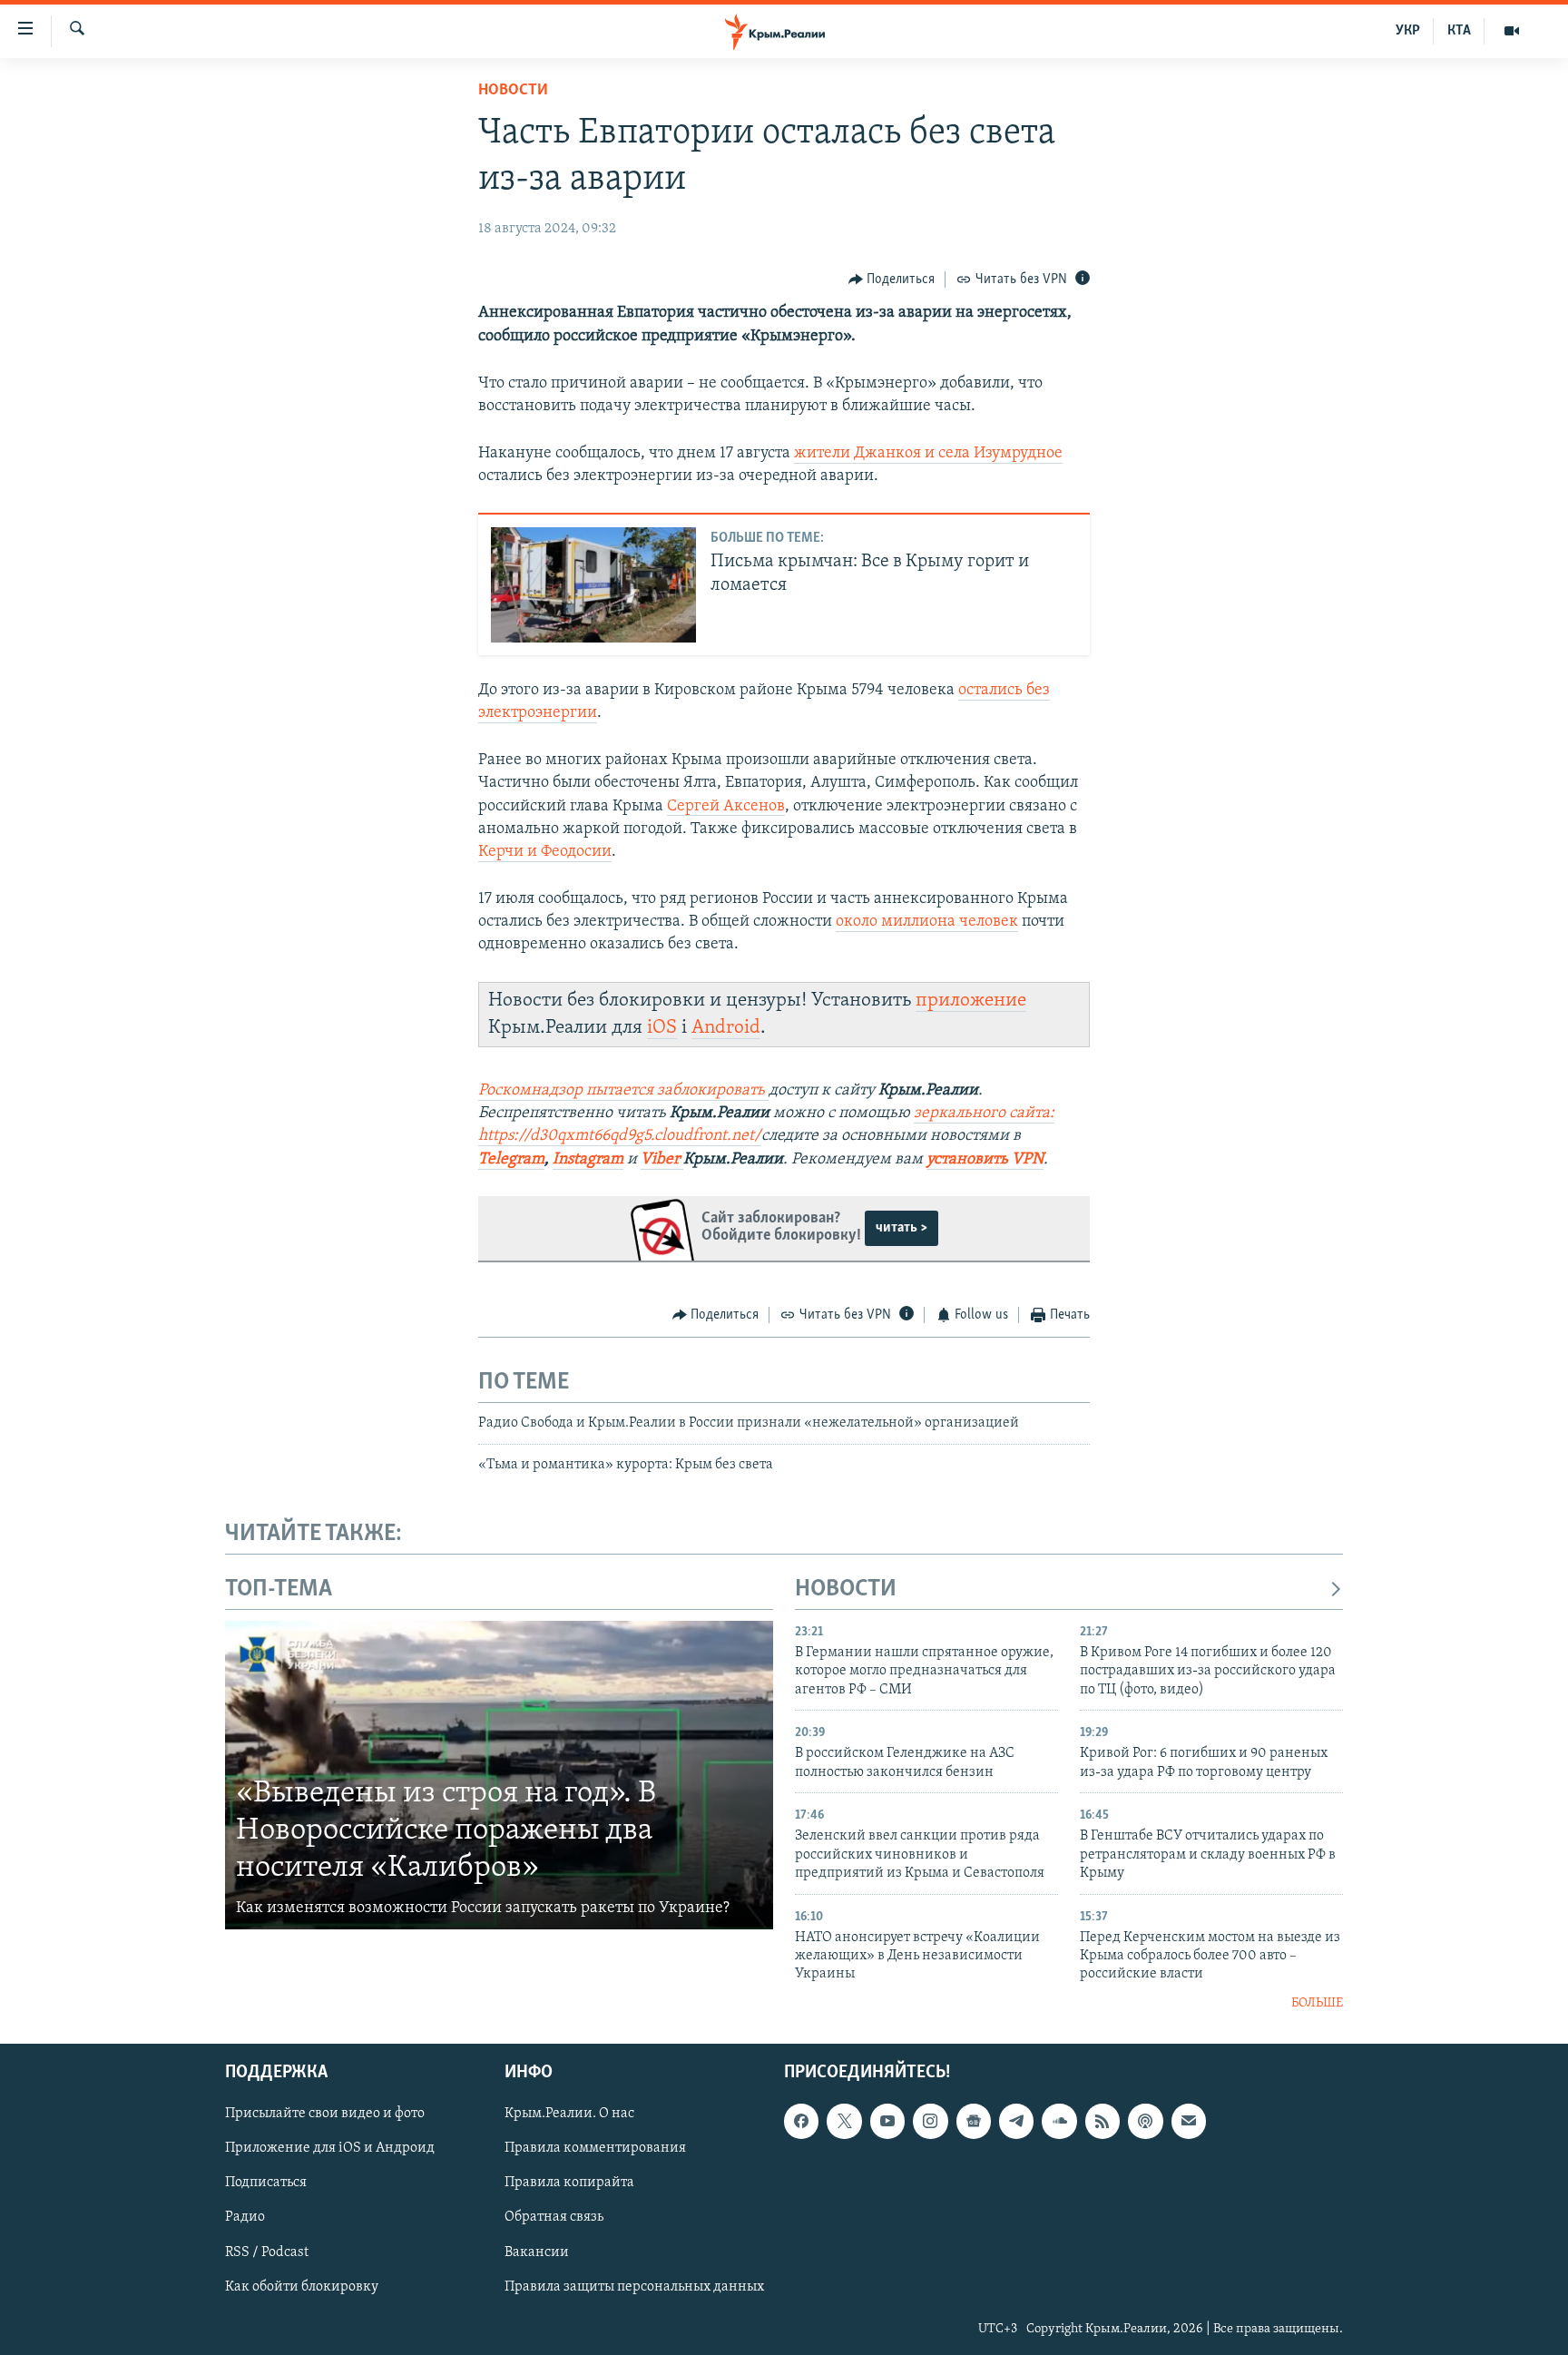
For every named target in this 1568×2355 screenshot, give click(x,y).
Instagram (588, 1160)
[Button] (892, 280)
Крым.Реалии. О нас (569, 2115)
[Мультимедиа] (1512, 31)
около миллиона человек (927, 922)
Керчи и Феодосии (545, 852)
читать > (902, 1228)
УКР (1408, 31)
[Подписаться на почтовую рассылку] (1189, 2122)
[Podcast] (1145, 2122)
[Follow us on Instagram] (930, 2122)
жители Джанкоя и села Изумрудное (928, 454)
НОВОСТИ (846, 1590)
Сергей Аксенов (726, 807)
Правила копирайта (569, 2183)
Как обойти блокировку (302, 2287)
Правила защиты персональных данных (634, 2287)
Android (726, 1028)
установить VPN (985, 1160)
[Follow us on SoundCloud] (1059, 2122)
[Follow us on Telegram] (1016, 2122)
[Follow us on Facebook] (801, 2122)
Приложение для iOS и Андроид (330, 2149)
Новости (513, 91)
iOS (662, 1028)
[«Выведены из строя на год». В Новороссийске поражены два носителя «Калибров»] (499, 1775)
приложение (971, 1001)
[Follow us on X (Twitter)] (844, 2122)
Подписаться (266, 2183)
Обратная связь (554, 2218)
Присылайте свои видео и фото (325, 2115)
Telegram (511, 1160)
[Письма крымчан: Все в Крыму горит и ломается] (593, 585)
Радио (245, 2218)
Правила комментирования (595, 2149)
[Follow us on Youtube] (887, 2122)
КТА (1459, 31)
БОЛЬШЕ (1317, 2003)
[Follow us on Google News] (974, 2122)
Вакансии (537, 2252)
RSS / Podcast (267, 2252)
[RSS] (1102, 2122)
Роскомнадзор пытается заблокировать (622, 1091)
